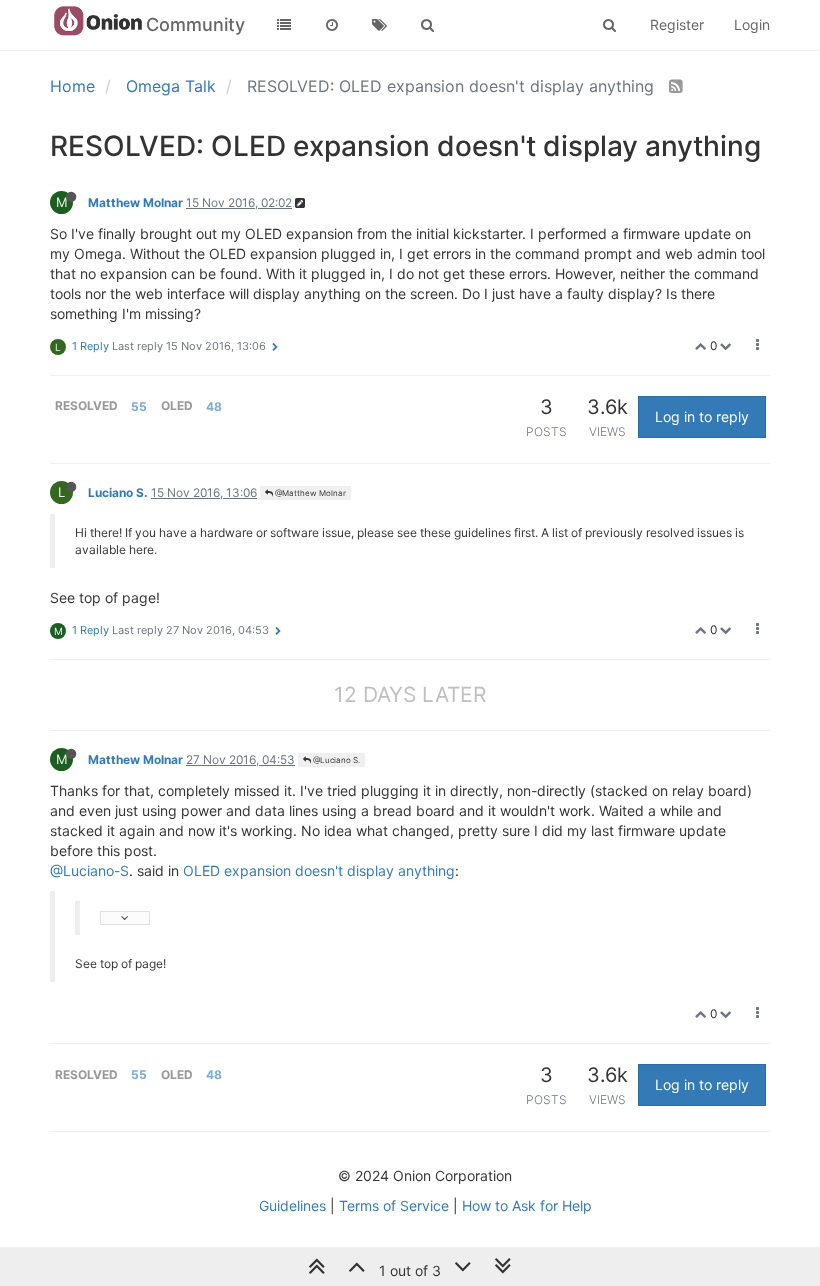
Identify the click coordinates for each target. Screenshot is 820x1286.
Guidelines (292, 1205)
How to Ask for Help (527, 1205)
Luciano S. (118, 492)
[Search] (428, 25)
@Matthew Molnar (309, 493)
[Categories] (284, 25)
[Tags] (380, 25)
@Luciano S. (335, 760)
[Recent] (332, 25)
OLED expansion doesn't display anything (319, 870)
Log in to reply (702, 416)
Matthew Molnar (135, 202)
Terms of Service (394, 1205)
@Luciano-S (89, 870)
